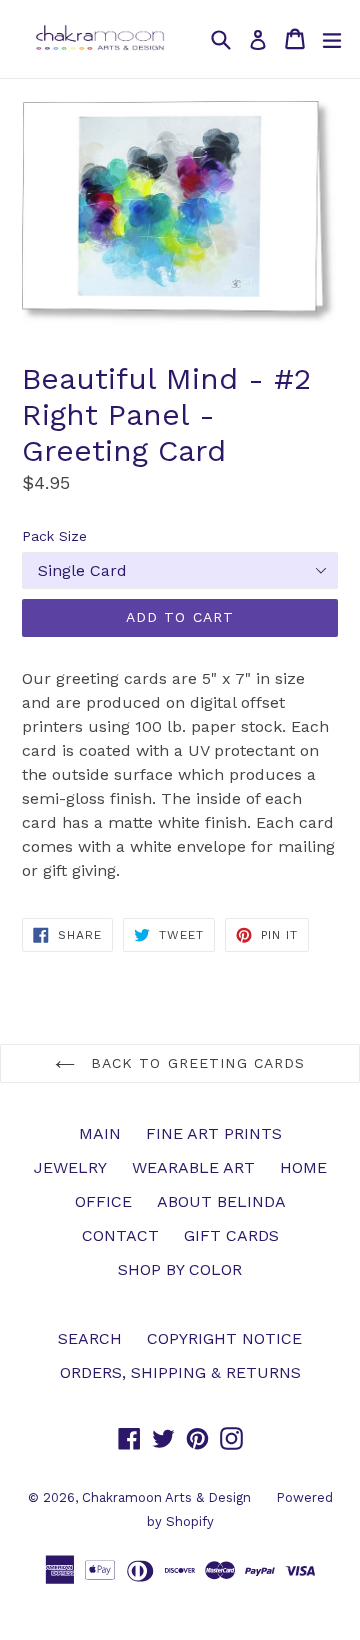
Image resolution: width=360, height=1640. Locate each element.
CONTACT (120, 1235)
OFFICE (103, 1201)
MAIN (100, 1133)
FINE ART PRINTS (214, 1133)
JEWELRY (70, 1167)
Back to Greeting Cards (195, 1063)
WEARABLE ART (193, 1167)
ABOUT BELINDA (221, 1201)
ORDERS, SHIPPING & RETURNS (180, 1372)
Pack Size (54, 536)
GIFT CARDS (231, 1235)
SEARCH (90, 1338)
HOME (303, 1167)
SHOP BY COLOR (180, 1269)
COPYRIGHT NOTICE (224, 1338)
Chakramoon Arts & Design (166, 1497)
